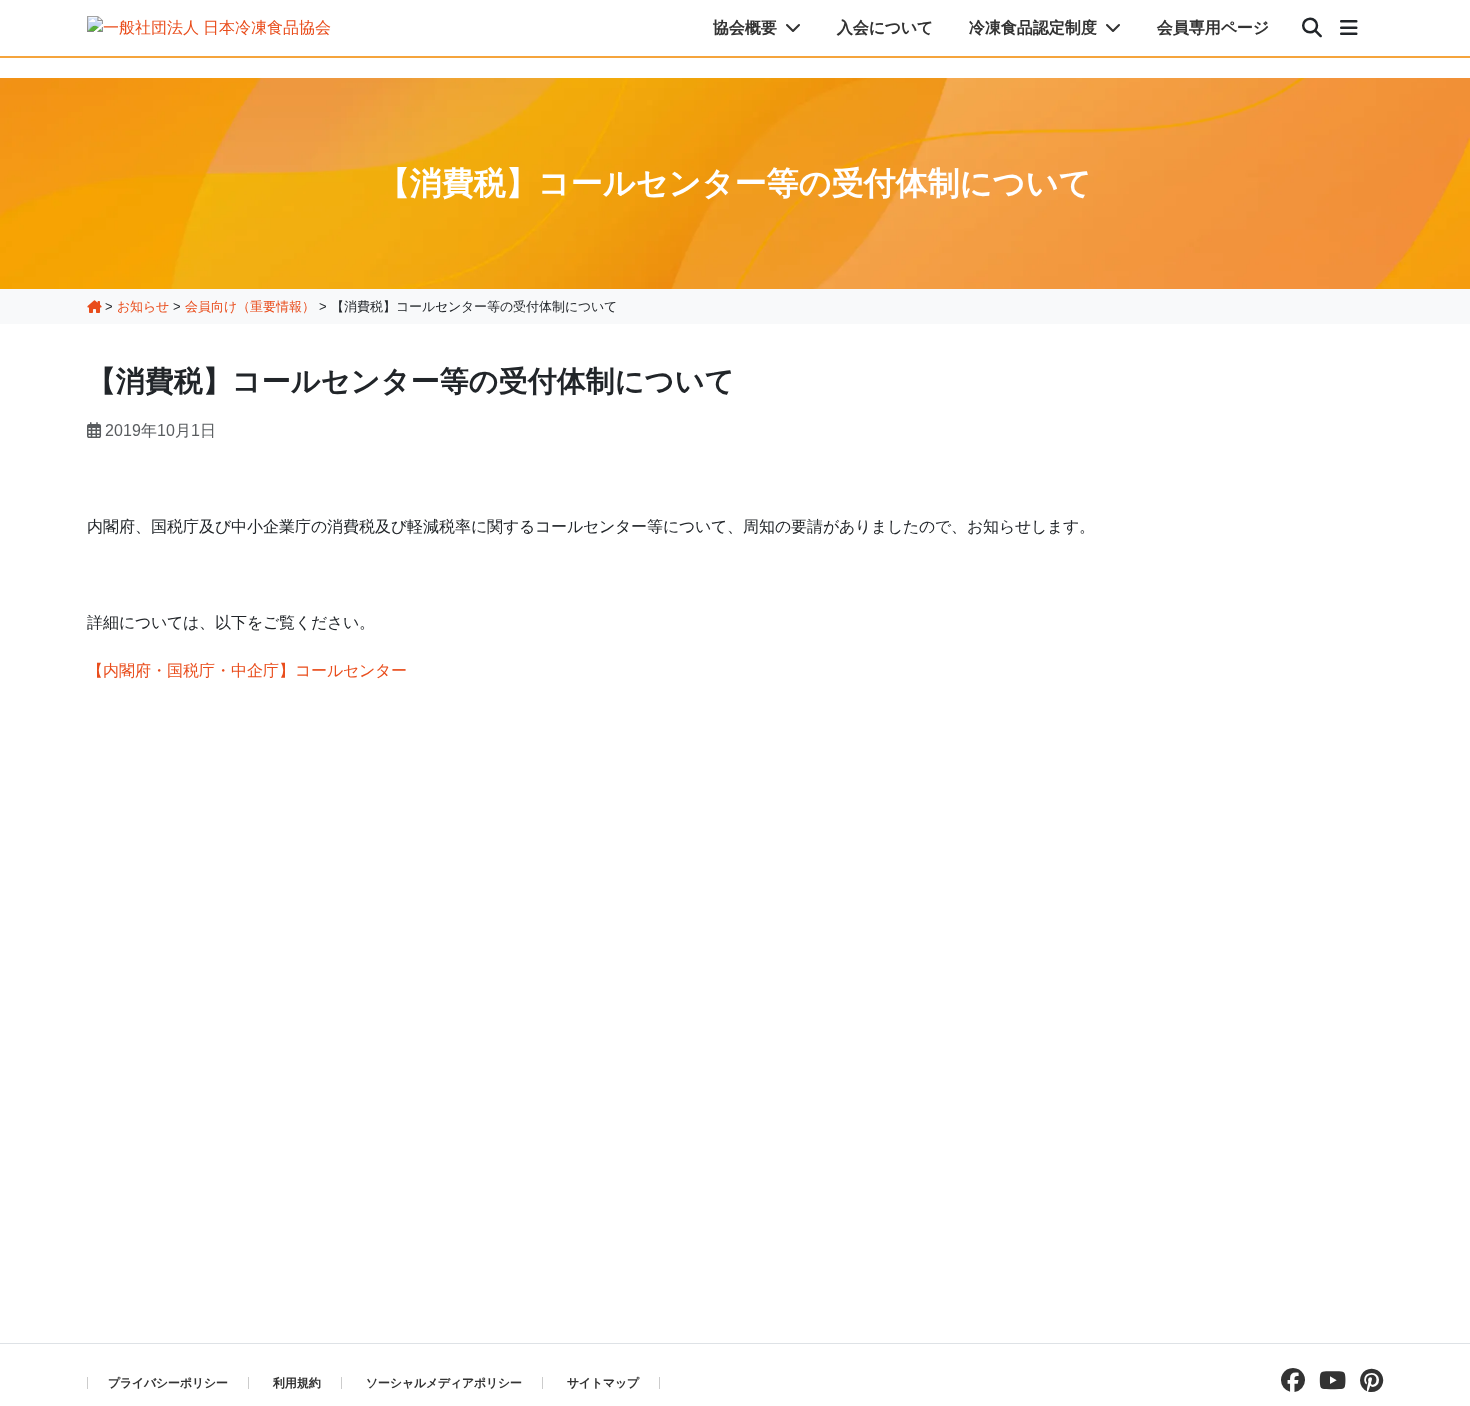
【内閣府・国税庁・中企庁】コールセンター (247, 670)
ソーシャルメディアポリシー (444, 1383)
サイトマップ (603, 1383)
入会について (885, 27)
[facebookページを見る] (1288, 1380)
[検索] (1312, 28)
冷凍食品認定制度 (1035, 27)
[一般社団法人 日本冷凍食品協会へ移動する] (94, 306)
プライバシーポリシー (168, 1383)
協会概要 (747, 27)
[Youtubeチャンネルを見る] (1327, 1380)
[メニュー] (1349, 28)
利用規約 (297, 1383)
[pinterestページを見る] (1366, 1380)
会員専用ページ (1213, 27)
